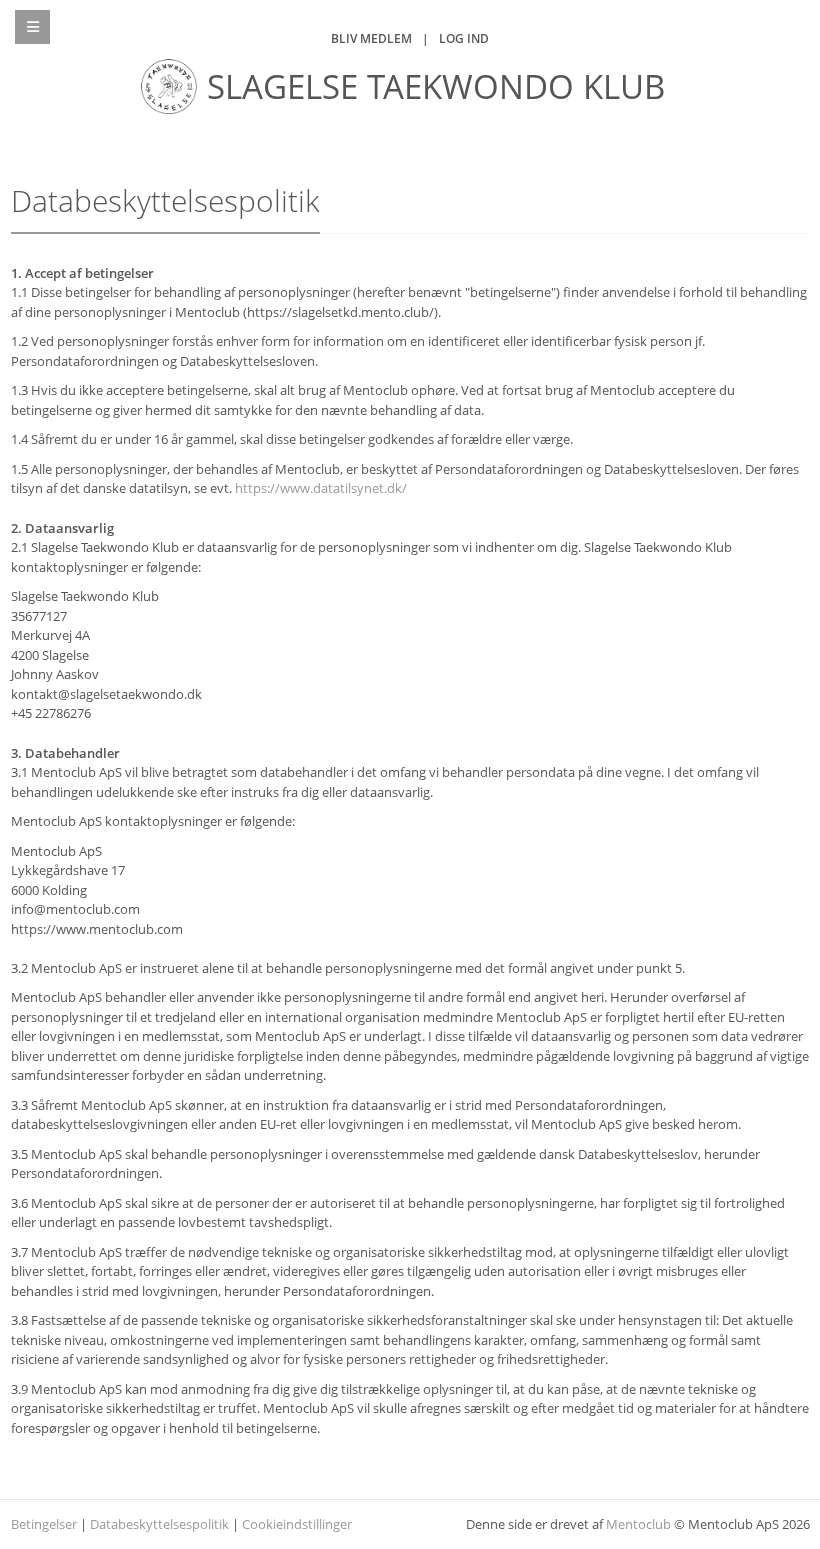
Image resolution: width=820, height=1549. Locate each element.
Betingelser (44, 1524)
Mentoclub (638, 1524)
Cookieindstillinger (297, 1524)
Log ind (464, 38)
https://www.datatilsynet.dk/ (321, 488)
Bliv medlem (371, 38)
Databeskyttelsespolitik (159, 1524)
